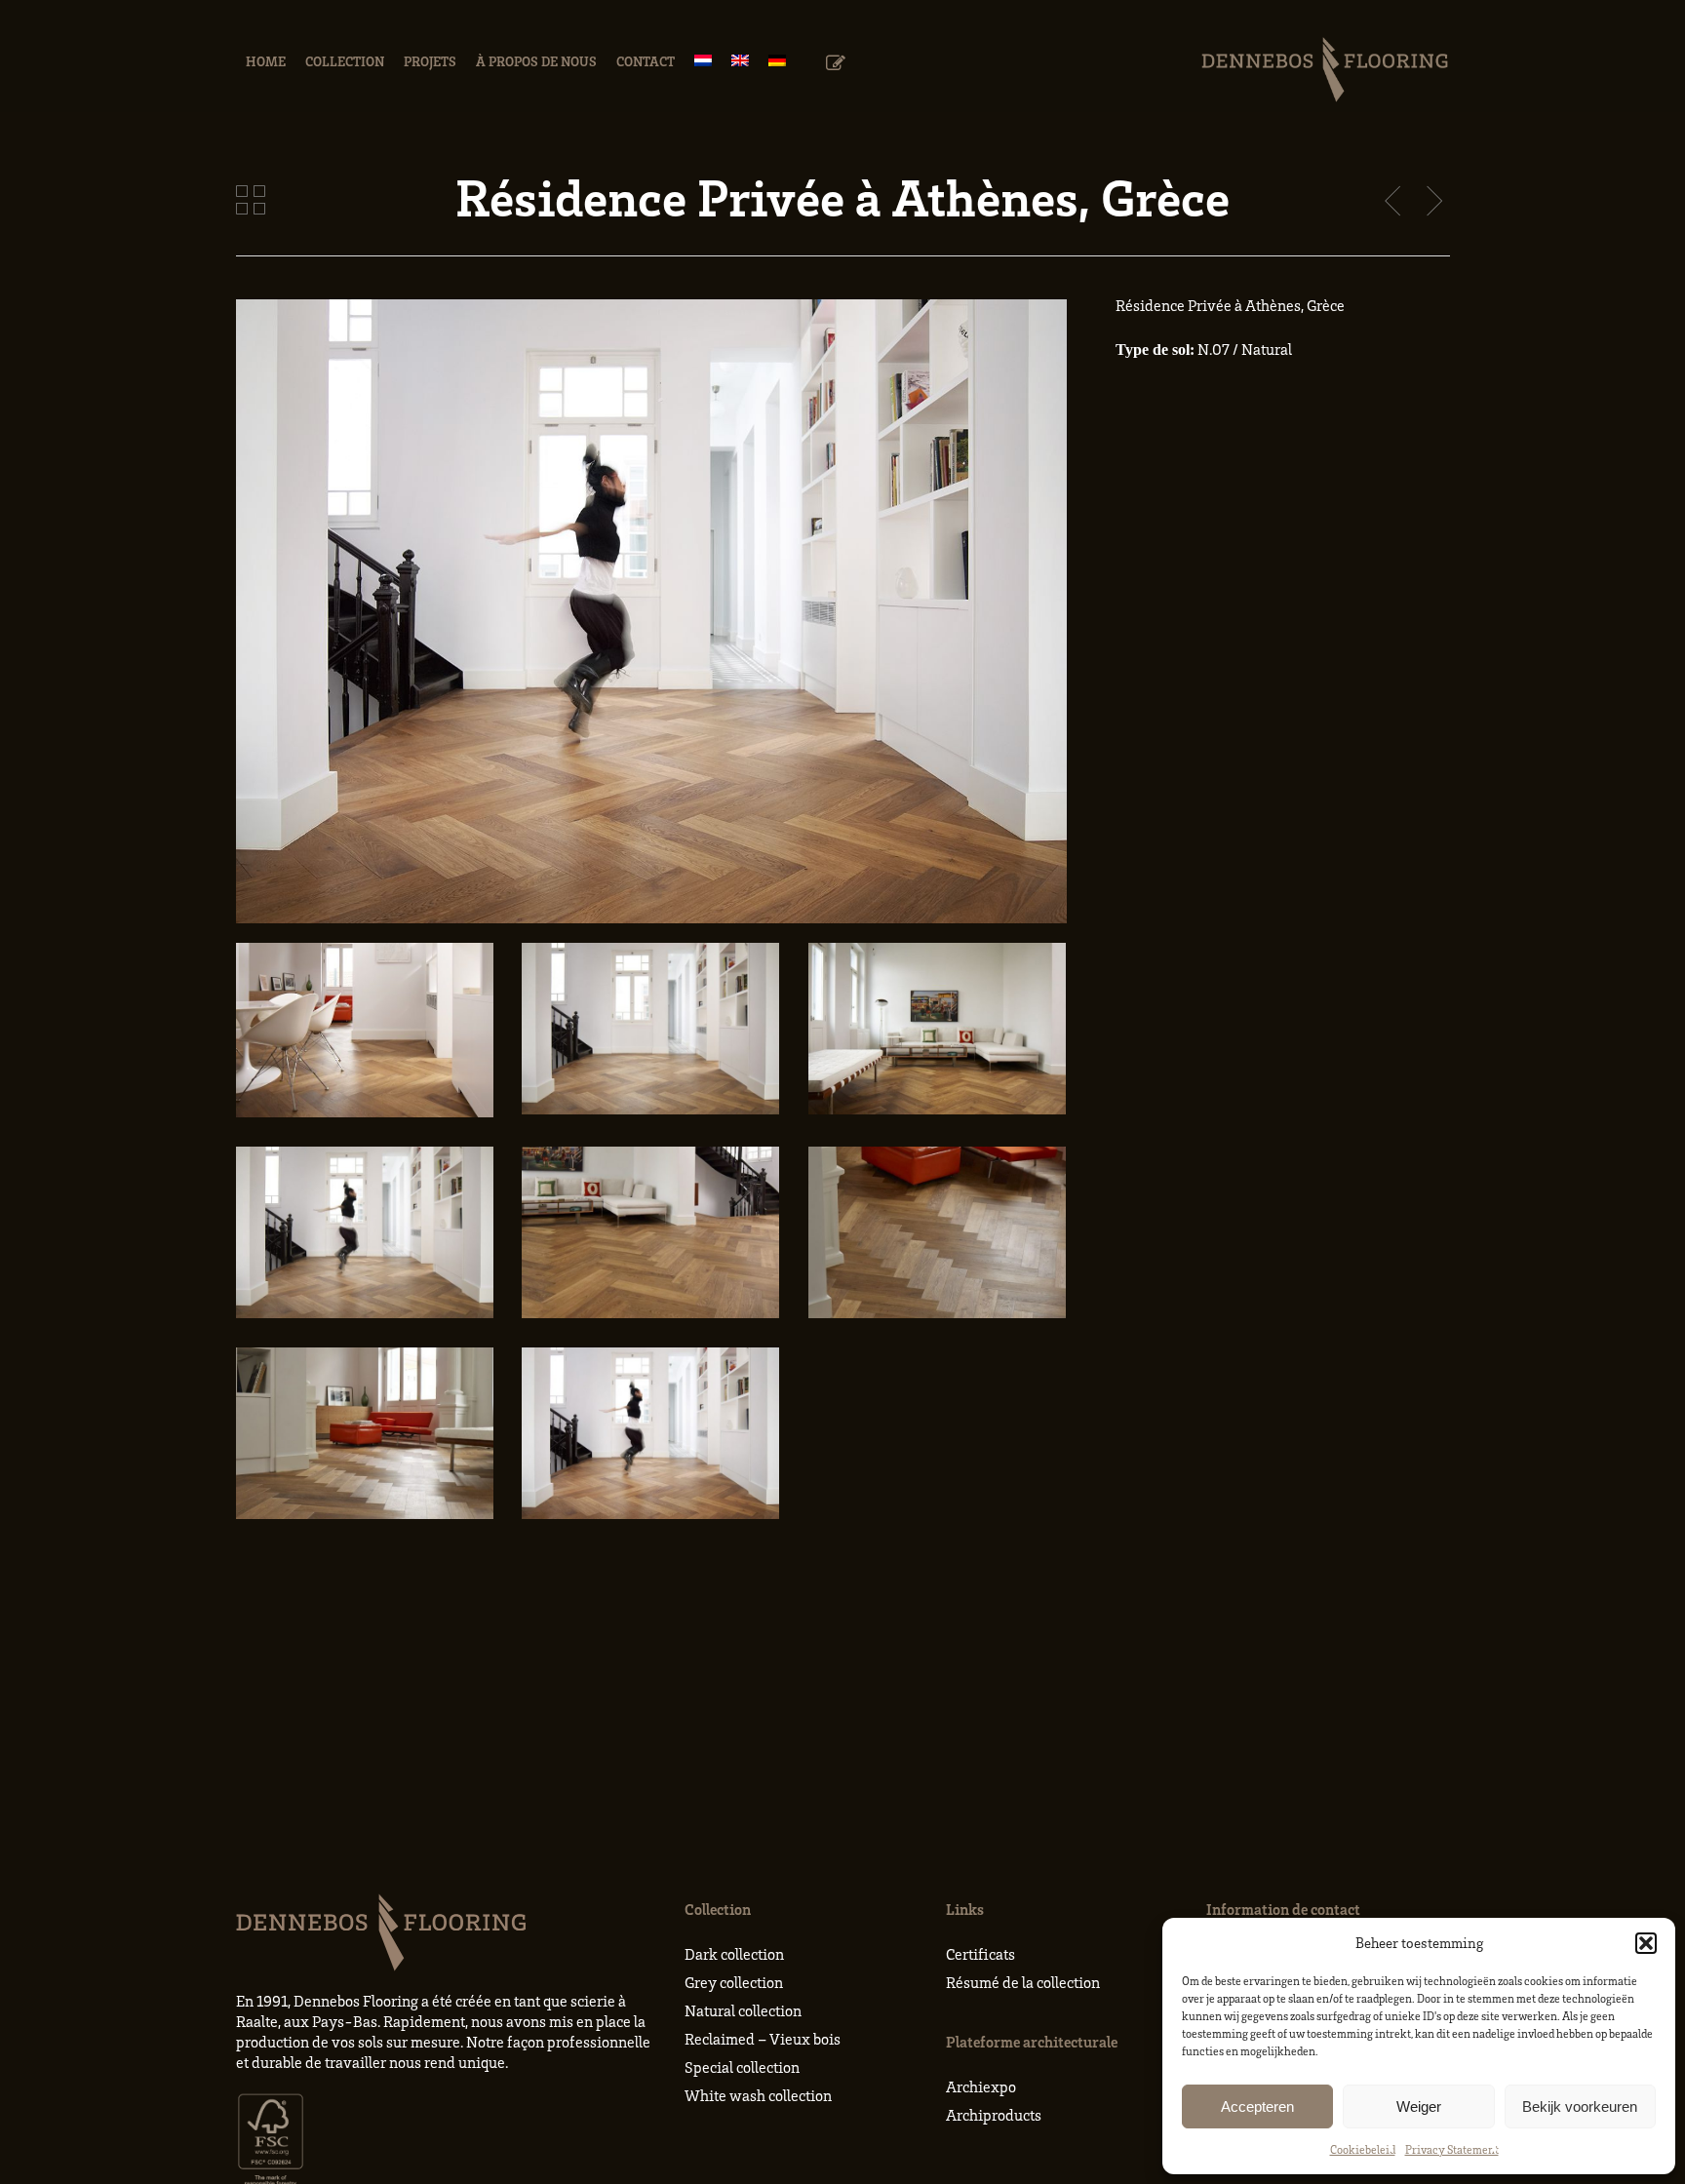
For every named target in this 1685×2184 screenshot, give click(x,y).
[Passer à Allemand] (777, 61)
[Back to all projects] (251, 200)
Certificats (980, 1954)
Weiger (1419, 2106)
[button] (1646, 1943)
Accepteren (1257, 2106)
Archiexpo (981, 2086)
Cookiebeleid (1363, 2149)
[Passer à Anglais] (740, 61)
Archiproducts (994, 2115)
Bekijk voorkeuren (1580, 2106)
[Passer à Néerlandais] (703, 61)
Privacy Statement (1452, 2149)
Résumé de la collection (1023, 1982)
